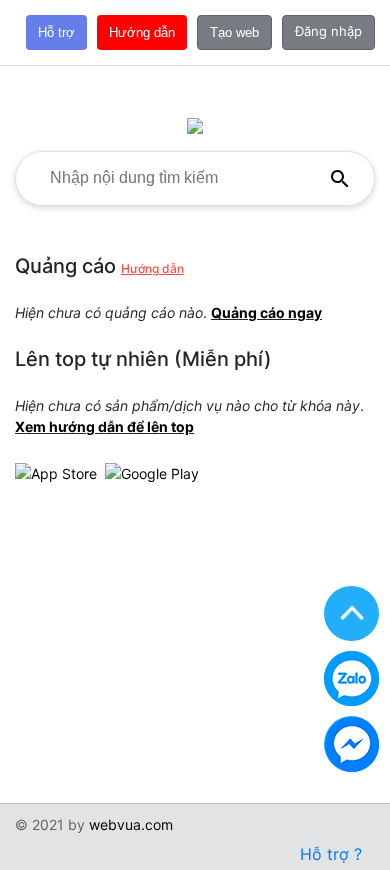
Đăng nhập (328, 31)
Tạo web (234, 32)
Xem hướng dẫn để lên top (104, 426)
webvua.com (131, 824)
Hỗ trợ (56, 32)
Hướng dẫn (142, 32)
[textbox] (176, 178)
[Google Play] (152, 471)
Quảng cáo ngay (266, 312)
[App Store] (56, 471)
